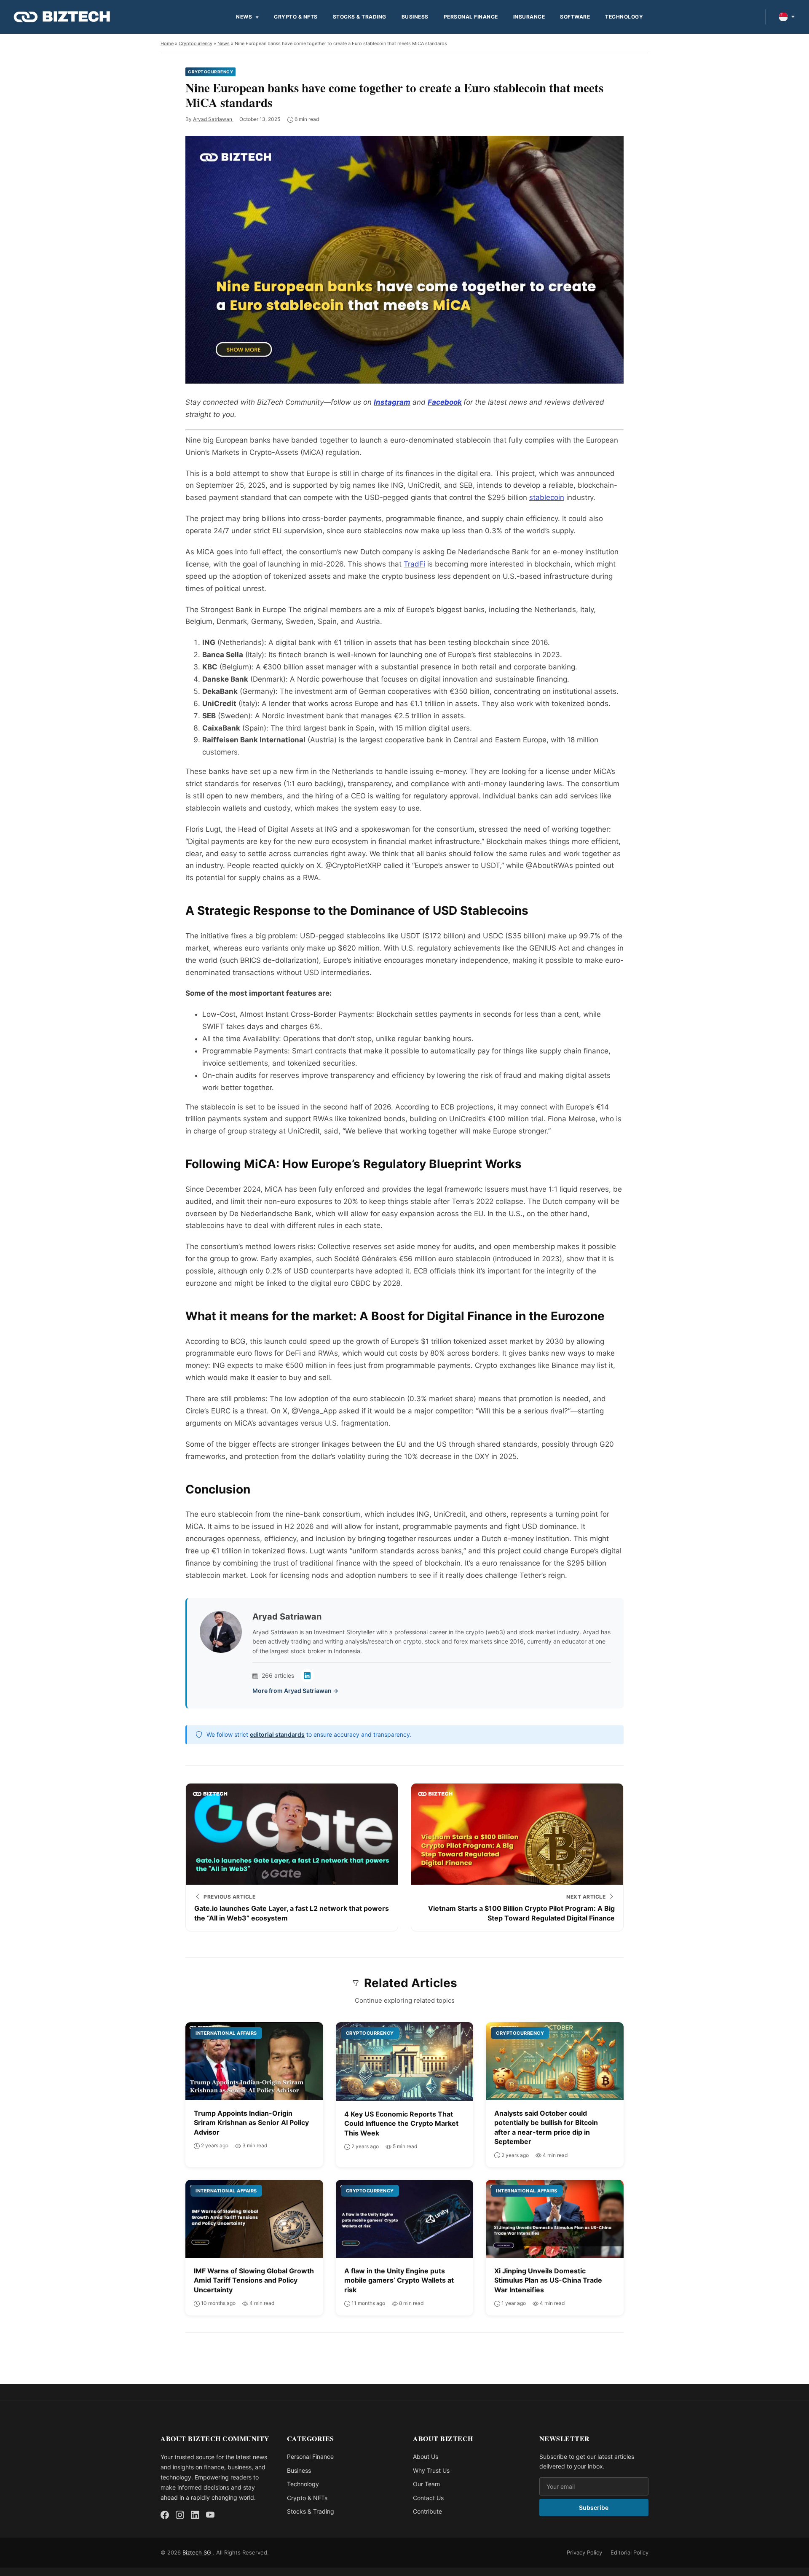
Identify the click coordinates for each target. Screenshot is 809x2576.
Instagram (392, 402)
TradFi (414, 564)
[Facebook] (165, 2515)
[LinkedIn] (307, 1676)
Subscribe (594, 2508)
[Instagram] (180, 2515)
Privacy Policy (584, 2552)
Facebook (445, 402)
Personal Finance (471, 17)
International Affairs (226, 2033)
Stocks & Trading (360, 17)
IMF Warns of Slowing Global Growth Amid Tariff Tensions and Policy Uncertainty (254, 2280)
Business (415, 17)
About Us (426, 2456)
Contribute (427, 2511)
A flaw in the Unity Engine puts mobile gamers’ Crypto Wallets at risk (399, 2280)
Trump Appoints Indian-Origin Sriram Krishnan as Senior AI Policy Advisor (251, 2123)
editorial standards (277, 1734)
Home (167, 43)
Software (575, 17)
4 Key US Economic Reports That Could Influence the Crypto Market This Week (401, 2123)
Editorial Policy (630, 2552)
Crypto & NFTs (296, 17)
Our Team (426, 2484)
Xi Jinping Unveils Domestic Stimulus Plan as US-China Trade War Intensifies (548, 2280)
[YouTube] (210, 2515)
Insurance (529, 17)
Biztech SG (198, 2552)
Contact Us (428, 2498)
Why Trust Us (431, 2470)
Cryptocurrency (196, 43)
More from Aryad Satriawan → (295, 1691)
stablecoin (547, 497)
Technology (624, 17)
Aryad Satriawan (213, 119)
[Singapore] (787, 17)
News (244, 17)
